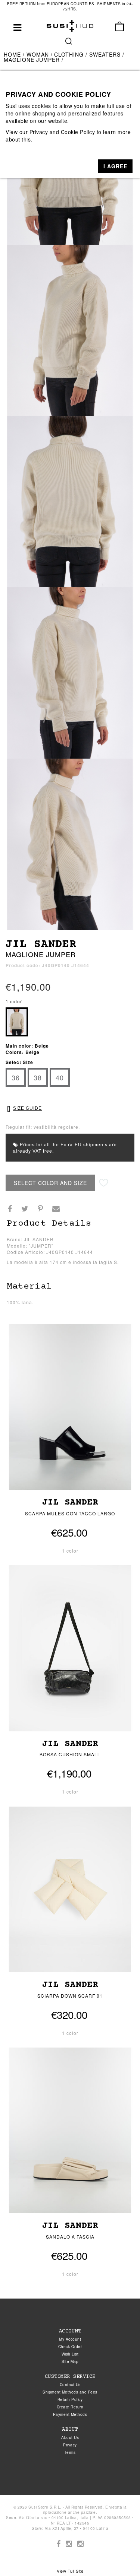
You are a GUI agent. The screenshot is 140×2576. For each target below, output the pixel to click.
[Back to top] (119, 2555)
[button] (115, 166)
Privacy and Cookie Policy (62, 132)
